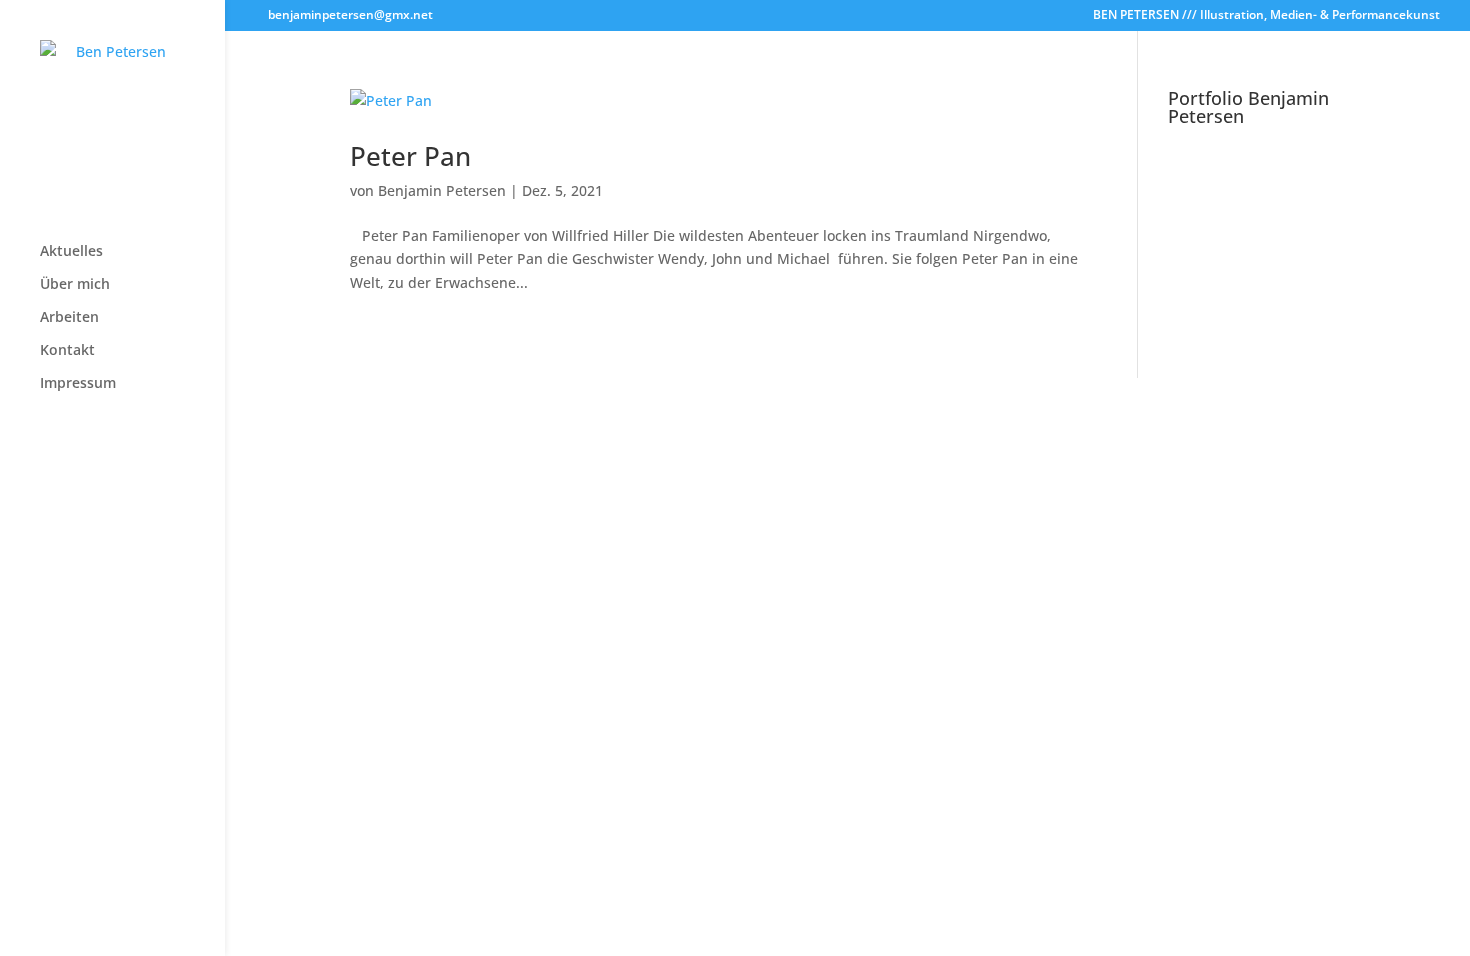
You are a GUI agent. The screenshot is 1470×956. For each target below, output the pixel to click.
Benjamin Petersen (442, 190)
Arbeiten (69, 318)
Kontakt (67, 351)
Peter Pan (410, 156)
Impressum (78, 384)
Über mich (75, 285)
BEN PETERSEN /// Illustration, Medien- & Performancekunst (1266, 16)
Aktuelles (71, 252)
